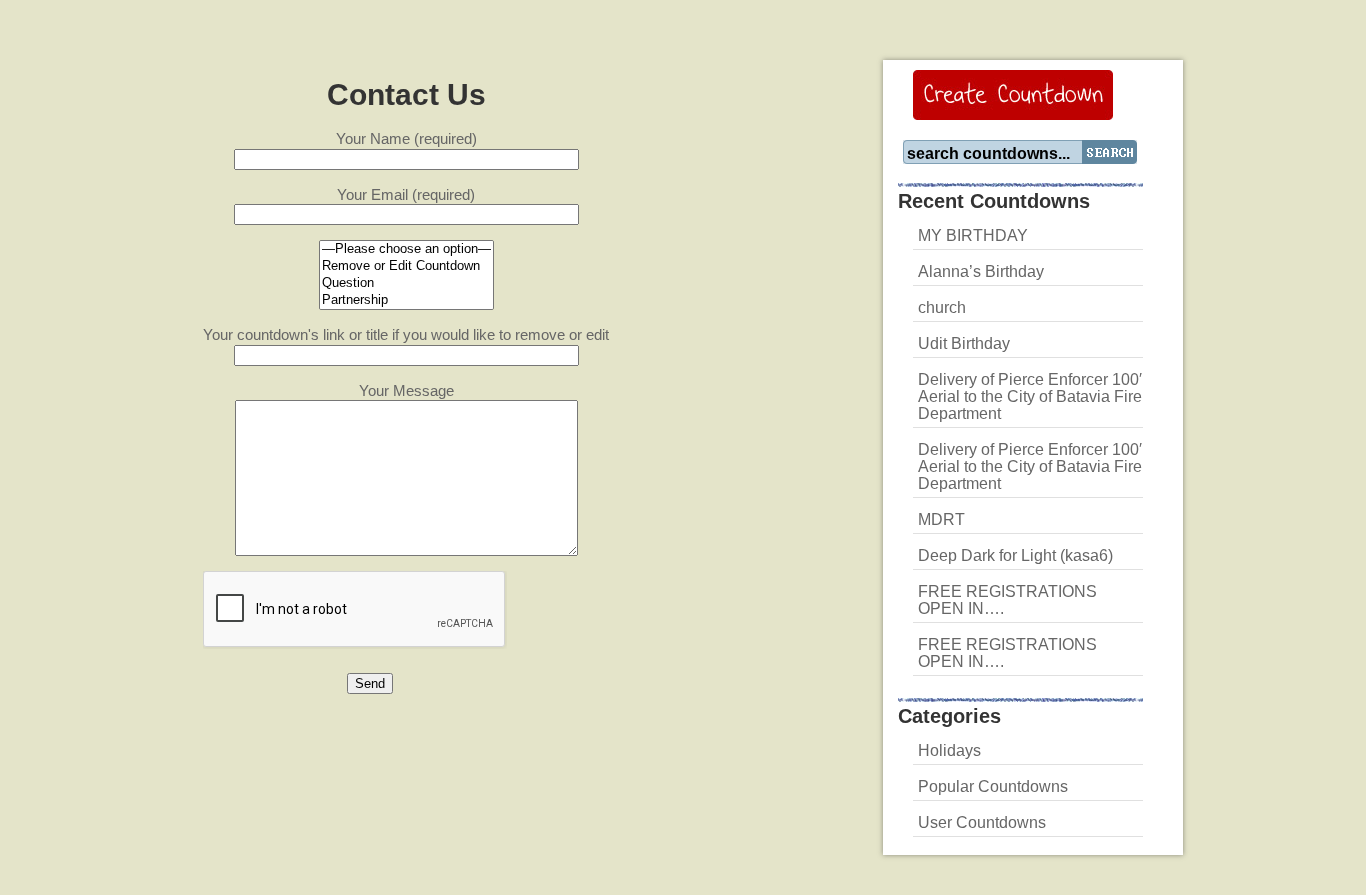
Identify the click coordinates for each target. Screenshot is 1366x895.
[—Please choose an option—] (406, 249)
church (942, 307)
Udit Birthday (964, 343)
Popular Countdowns (993, 786)
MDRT (941, 519)
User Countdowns (982, 822)
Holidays (949, 750)
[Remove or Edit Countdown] (406, 266)
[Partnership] (406, 300)
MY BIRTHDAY (973, 235)
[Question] (406, 283)
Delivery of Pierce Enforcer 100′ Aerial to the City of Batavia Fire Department (1030, 396)
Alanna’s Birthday (981, 271)
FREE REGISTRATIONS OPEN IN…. (1007, 600)
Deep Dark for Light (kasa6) (1015, 555)
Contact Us (406, 94)
